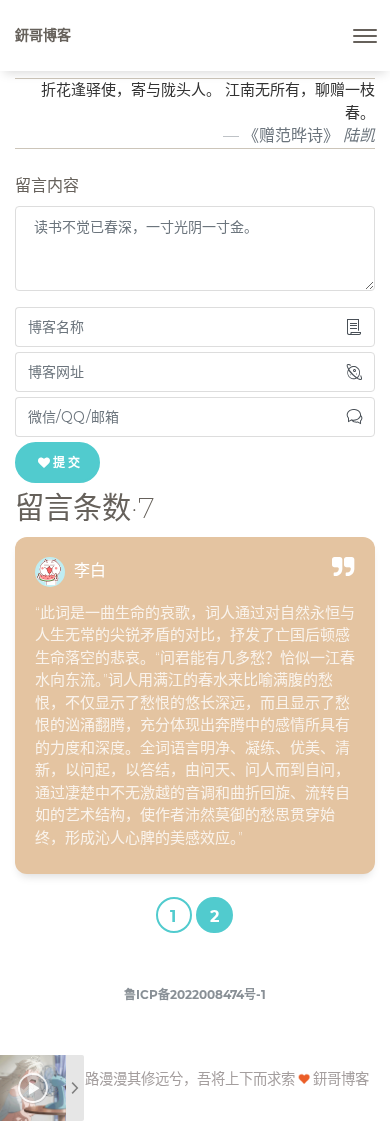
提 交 (66, 462)
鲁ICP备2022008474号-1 (195, 994)
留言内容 (47, 185)
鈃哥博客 (43, 35)
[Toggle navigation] (365, 36)
